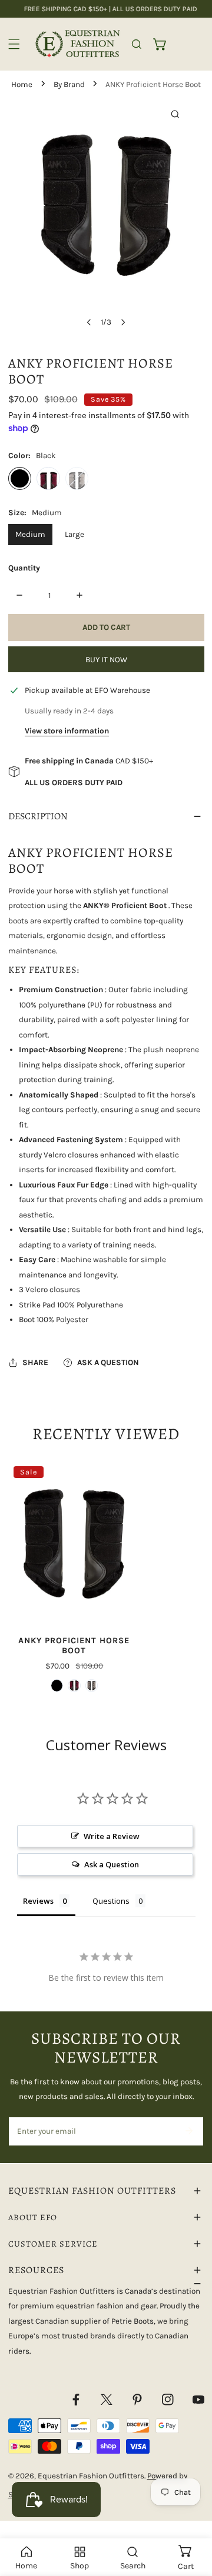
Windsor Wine (48, 479)
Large (74, 534)
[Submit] (189, 2131)
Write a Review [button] (112, 1836)
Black (20, 479)
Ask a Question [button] (112, 1864)
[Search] (137, 44)
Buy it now (106, 660)
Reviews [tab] (38, 1901)
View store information (67, 731)
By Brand (69, 84)
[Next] (122, 322)
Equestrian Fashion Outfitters (91, 2476)
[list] (106, 216)
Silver (77, 479)
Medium (30, 534)
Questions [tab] (111, 1901)
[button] (160, 44)
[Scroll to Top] (192, 2515)
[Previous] (90, 322)
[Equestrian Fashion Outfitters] (78, 44)
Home (22, 84)
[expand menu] (14, 44)
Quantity (24, 568)
